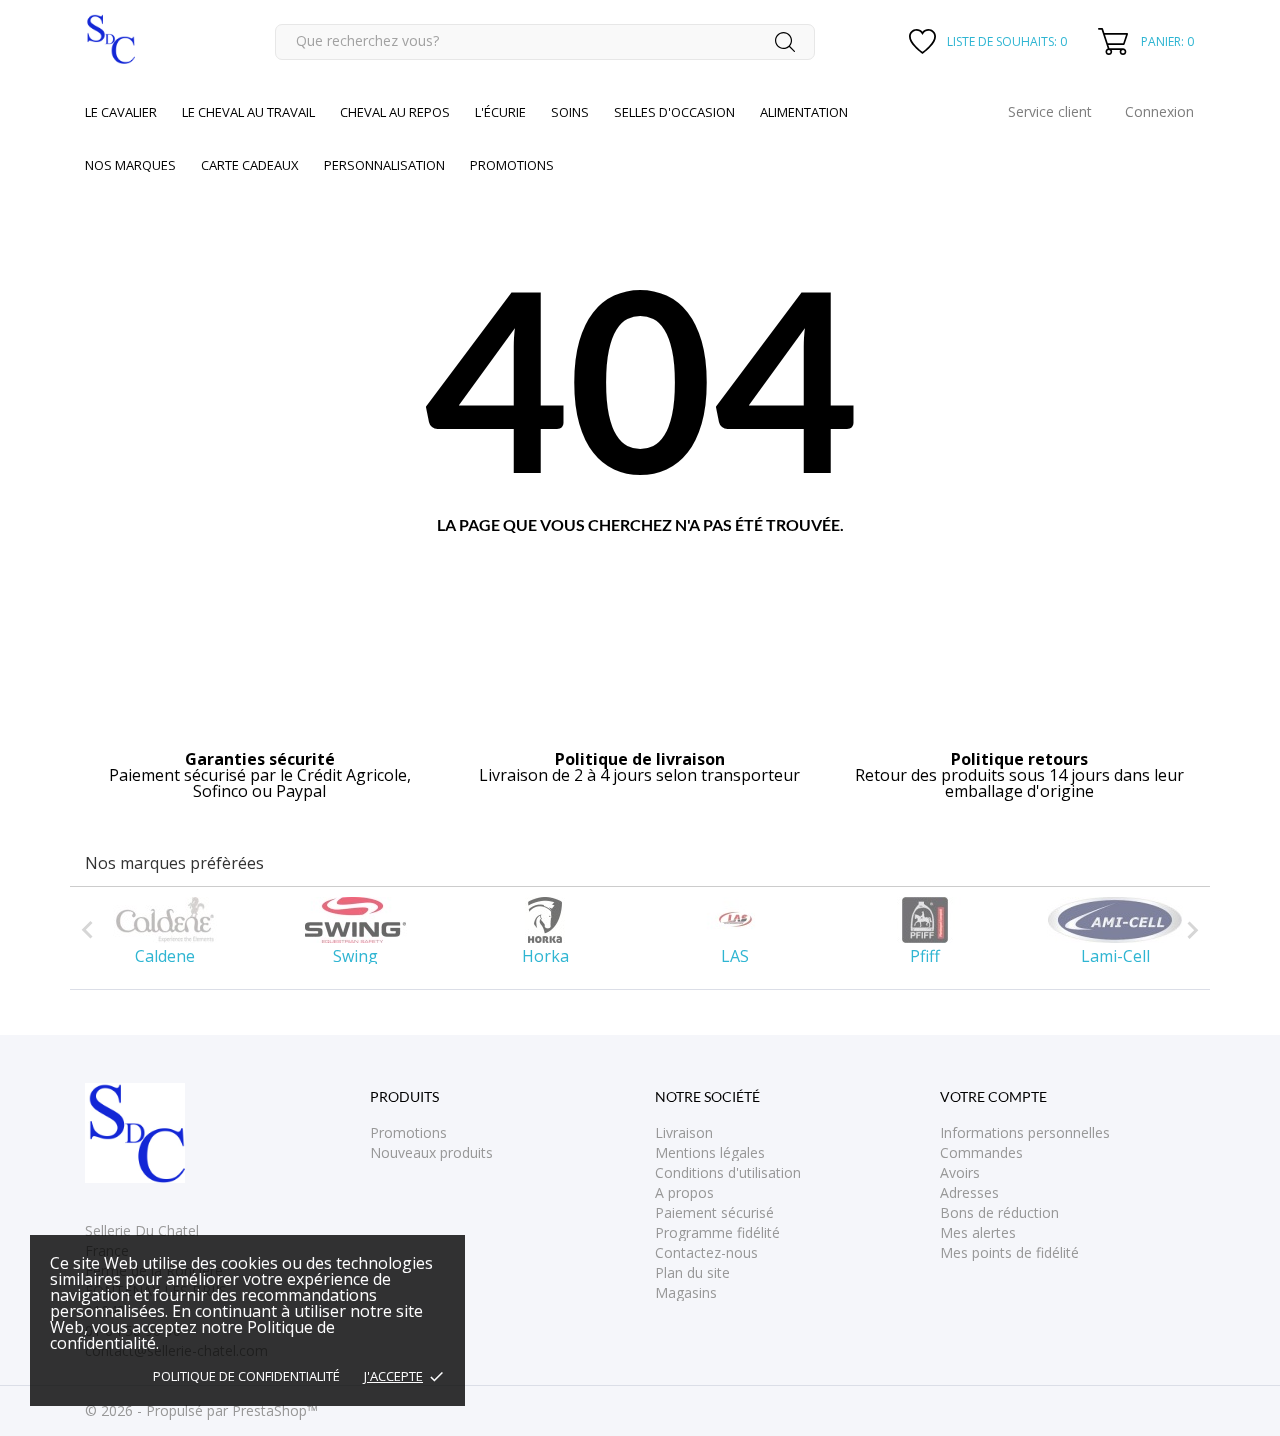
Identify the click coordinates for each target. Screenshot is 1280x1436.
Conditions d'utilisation (728, 1172)
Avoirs (960, 1172)
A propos (684, 1192)
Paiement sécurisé (714, 1212)
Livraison (684, 1132)
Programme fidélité (717, 1232)
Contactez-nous (706, 1252)
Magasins (686, 1292)
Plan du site (692, 1272)
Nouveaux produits (431, 1152)
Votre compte (993, 1096)
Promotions (408, 1132)
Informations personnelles (1025, 1132)
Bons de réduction (999, 1212)
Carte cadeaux (250, 165)
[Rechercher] (785, 42)
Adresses (969, 1192)
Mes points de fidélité (1009, 1252)
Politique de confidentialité (246, 1376)
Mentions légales (710, 1152)
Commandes (981, 1152)
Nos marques (130, 165)
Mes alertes (978, 1232)
